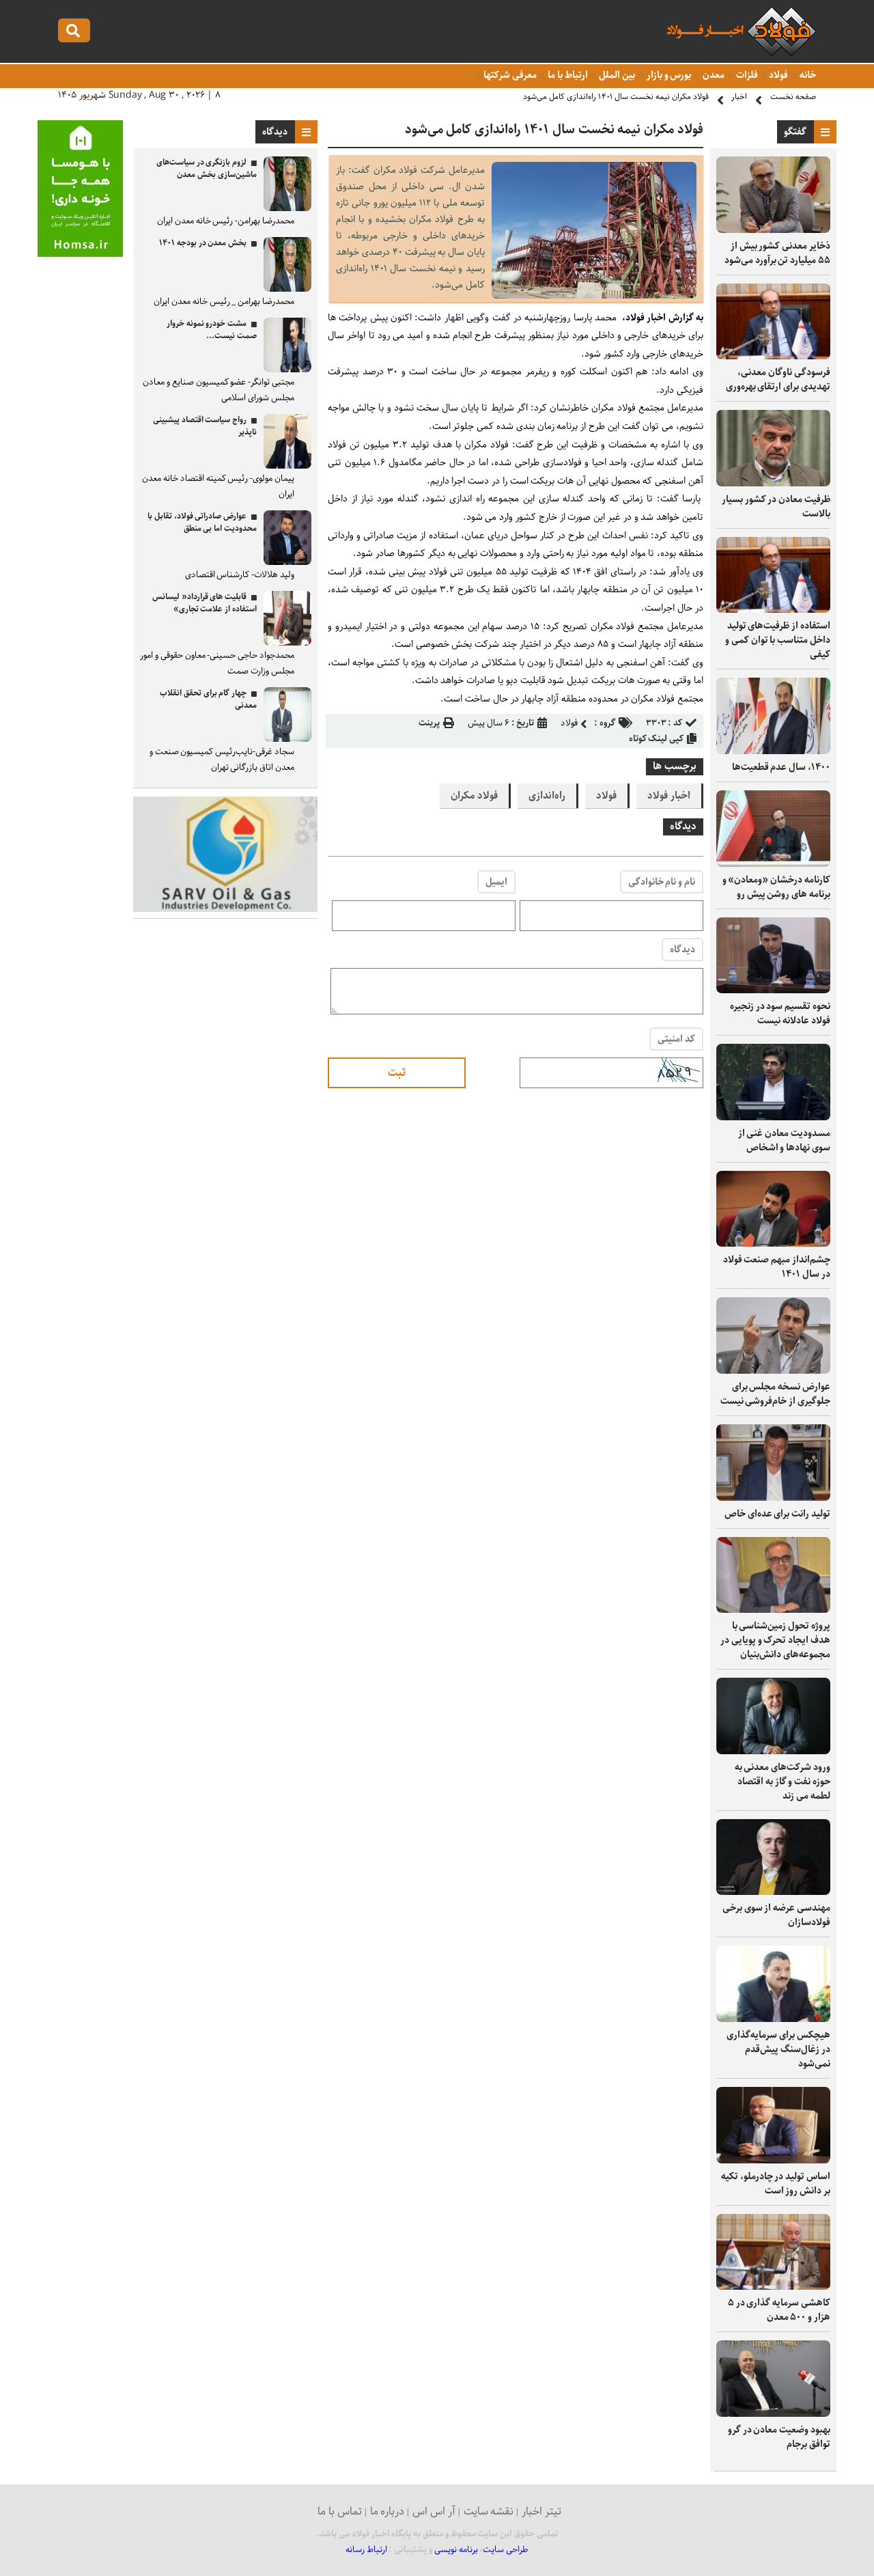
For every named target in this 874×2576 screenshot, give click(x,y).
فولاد (778, 75)
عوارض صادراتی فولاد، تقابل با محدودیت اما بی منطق (202, 522)
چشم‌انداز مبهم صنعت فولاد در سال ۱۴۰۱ (777, 1267)
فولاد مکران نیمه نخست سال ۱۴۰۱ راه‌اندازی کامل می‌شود (616, 97)
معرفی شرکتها (509, 75)
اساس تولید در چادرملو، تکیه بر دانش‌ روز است (776, 2184)
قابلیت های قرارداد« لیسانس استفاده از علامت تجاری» (205, 603)
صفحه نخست (793, 97)
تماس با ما (340, 2511)
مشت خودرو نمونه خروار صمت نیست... (212, 330)
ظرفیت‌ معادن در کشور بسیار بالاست (776, 507)
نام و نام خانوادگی (662, 882)
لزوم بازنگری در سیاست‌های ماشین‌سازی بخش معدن (207, 168)
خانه (807, 75)
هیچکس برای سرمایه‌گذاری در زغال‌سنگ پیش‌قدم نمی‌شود (778, 2049)
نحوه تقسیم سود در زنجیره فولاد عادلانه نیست (780, 1013)
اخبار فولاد (669, 796)
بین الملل (617, 75)
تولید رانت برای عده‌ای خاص (777, 1514)
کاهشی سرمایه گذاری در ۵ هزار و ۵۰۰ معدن (779, 2310)
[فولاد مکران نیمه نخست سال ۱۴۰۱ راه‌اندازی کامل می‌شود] (594, 295)
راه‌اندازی (547, 796)
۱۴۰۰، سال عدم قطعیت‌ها (781, 767)
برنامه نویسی (456, 2550)
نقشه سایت (489, 2511)
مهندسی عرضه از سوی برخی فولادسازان (776, 1915)
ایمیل (496, 882)
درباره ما (387, 2511)
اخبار (739, 97)
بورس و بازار (668, 75)
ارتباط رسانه (366, 2550)
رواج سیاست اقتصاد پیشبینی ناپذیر (205, 426)
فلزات (746, 75)
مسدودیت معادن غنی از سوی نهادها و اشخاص (784, 1140)
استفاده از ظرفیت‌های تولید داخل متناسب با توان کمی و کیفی (778, 640)
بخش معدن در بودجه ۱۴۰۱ (203, 243)
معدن (713, 75)
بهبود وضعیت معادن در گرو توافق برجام (779, 2437)
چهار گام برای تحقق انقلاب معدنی (208, 699)
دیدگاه (682, 950)
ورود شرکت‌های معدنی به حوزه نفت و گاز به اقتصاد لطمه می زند (783, 1782)
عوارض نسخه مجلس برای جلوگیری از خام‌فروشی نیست (775, 1394)
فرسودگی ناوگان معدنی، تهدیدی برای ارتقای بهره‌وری (778, 379)
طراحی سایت (506, 2550)
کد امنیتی (676, 1039)
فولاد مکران (474, 796)
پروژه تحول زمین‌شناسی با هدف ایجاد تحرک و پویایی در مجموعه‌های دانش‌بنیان (775, 1640)
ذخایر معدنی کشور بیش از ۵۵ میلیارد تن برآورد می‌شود (777, 253)
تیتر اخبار (541, 2511)
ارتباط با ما (566, 75)
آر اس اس (434, 2511)
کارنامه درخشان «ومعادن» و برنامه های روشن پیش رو (776, 887)
